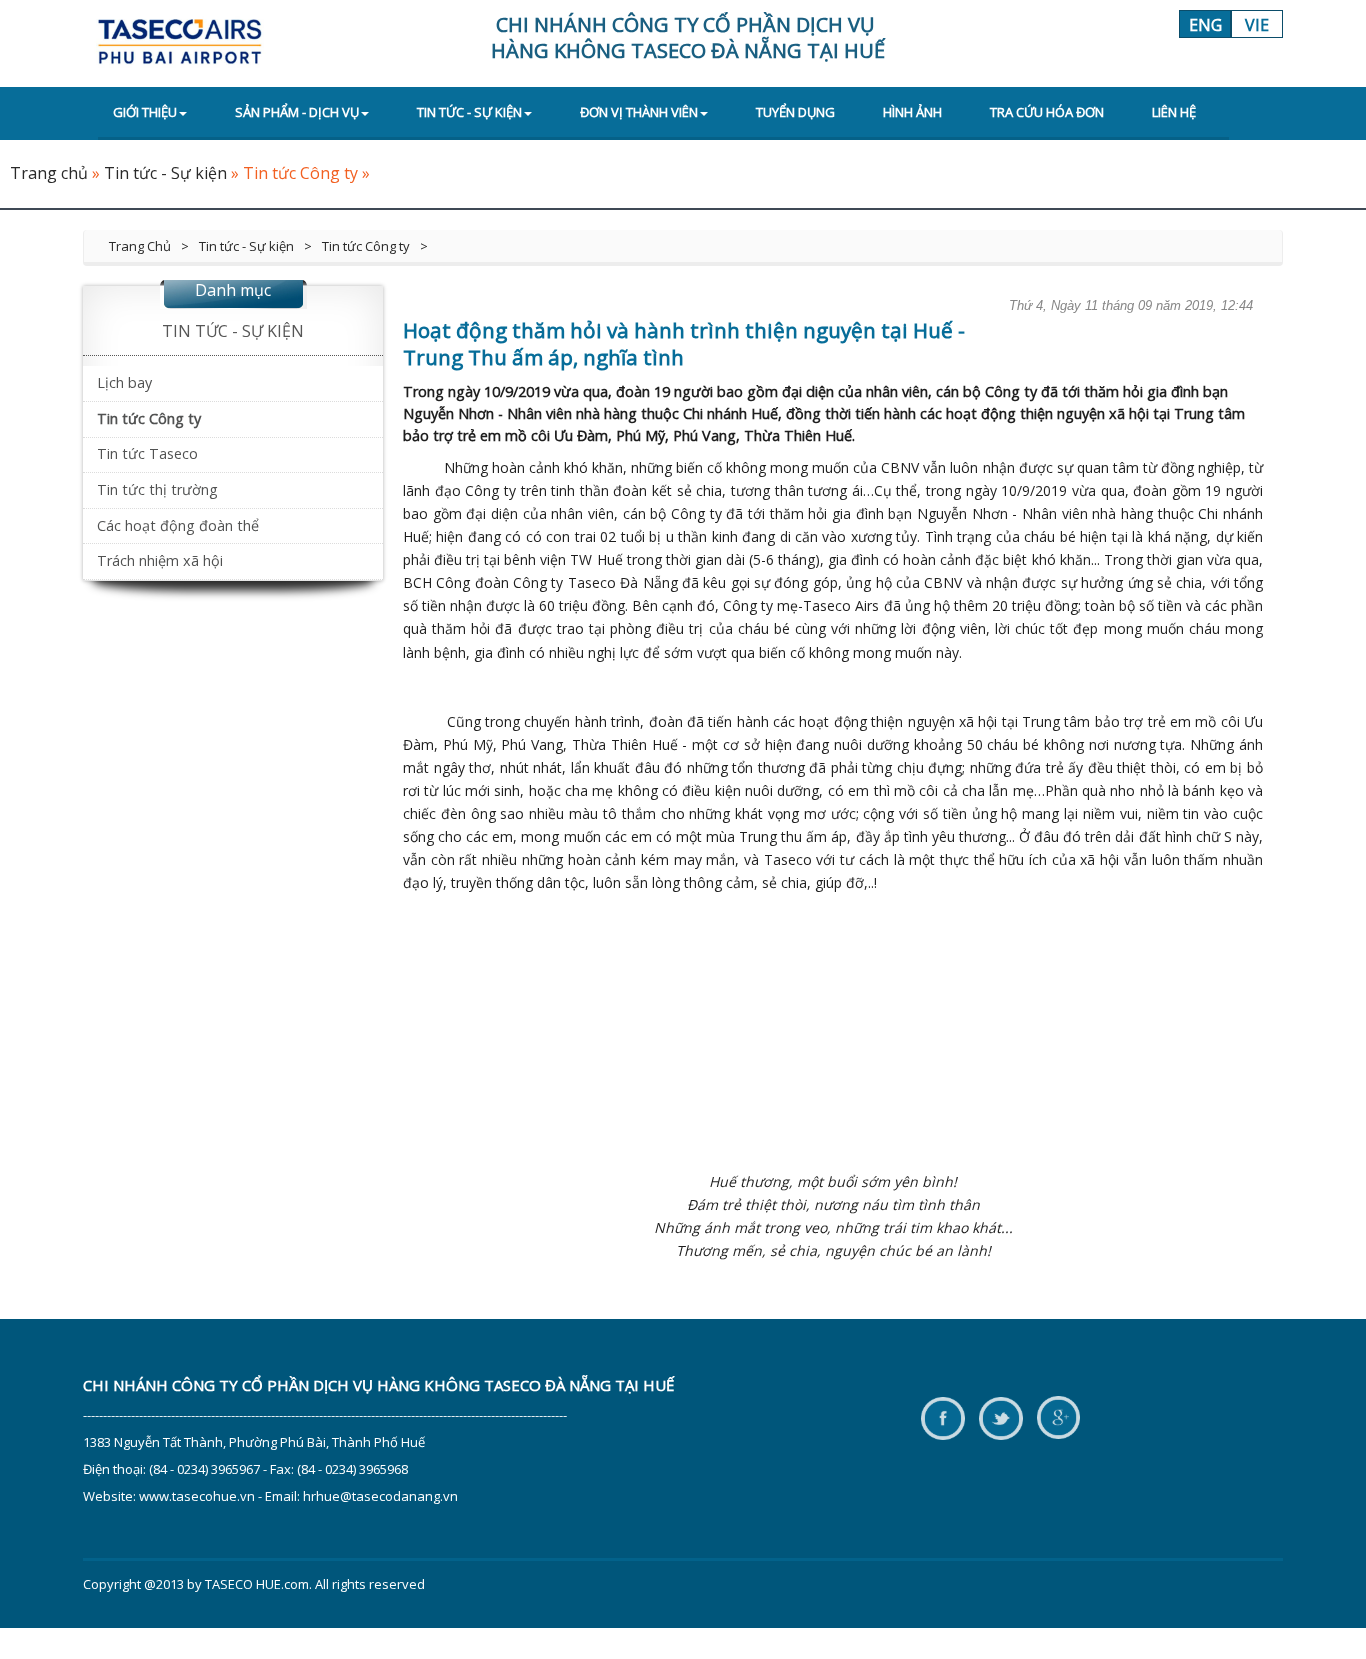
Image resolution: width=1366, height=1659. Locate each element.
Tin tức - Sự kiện (165, 173)
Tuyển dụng (795, 112)
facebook (942, 1419)
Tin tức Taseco (147, 453)
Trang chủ (49, 173)
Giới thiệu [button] (145, 112)
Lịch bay (124, 382)
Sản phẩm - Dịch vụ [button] (297, 112)
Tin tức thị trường (157, 489)
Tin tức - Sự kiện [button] (469, 112)
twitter (1000, 1419)
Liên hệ (1174, 112)
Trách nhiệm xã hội (160, 560)
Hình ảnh (912, 112)
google (1058, 1419)
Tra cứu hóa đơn (1047, 112)
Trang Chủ (140, 246)
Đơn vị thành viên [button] (639, 112)
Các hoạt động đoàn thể (178, 525)
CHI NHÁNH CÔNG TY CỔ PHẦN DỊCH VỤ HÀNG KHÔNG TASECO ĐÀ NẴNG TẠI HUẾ (378, 1385)
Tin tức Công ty (300, 173)
